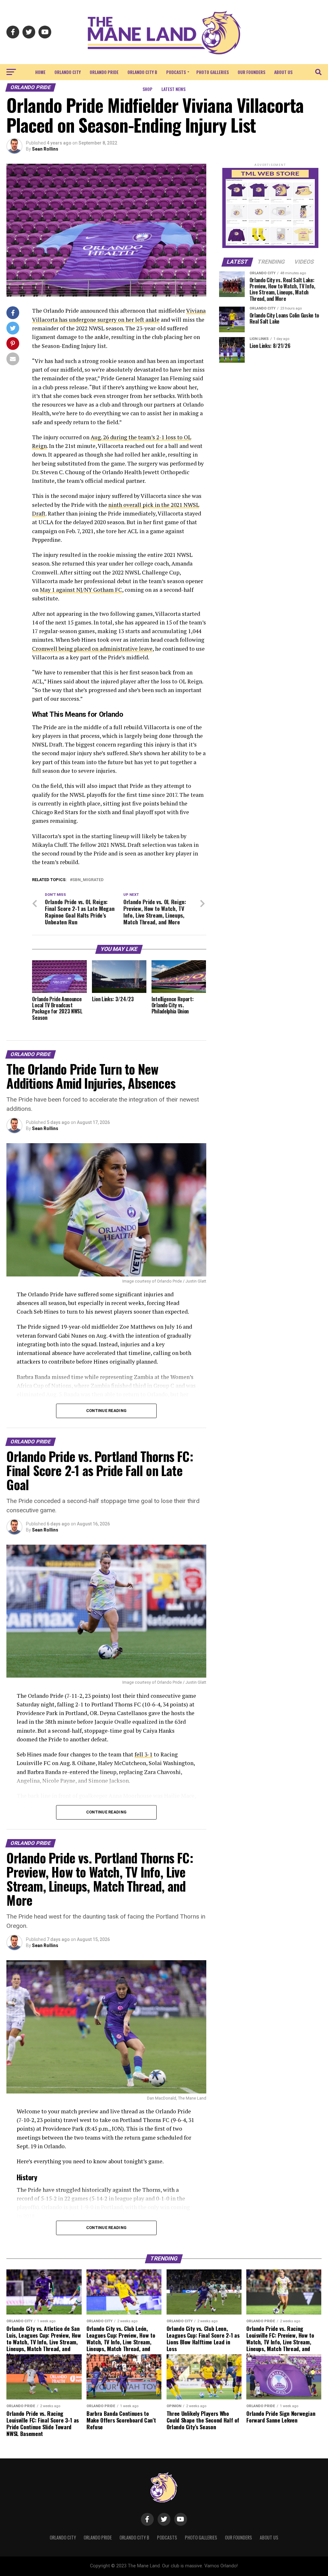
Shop (148, 89)
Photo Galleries (213, 72)
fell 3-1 (143, 1754)
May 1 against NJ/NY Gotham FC (81, 590)
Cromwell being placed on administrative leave (92, 649)
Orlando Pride (104, 72)
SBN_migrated (88, 880)
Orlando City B (142, 72)
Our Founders (251, 72)
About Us (283, 72)
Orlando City (68, 72)
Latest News (173, 89)
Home (40, 72)
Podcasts (176, 72)
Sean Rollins (45, 149)
